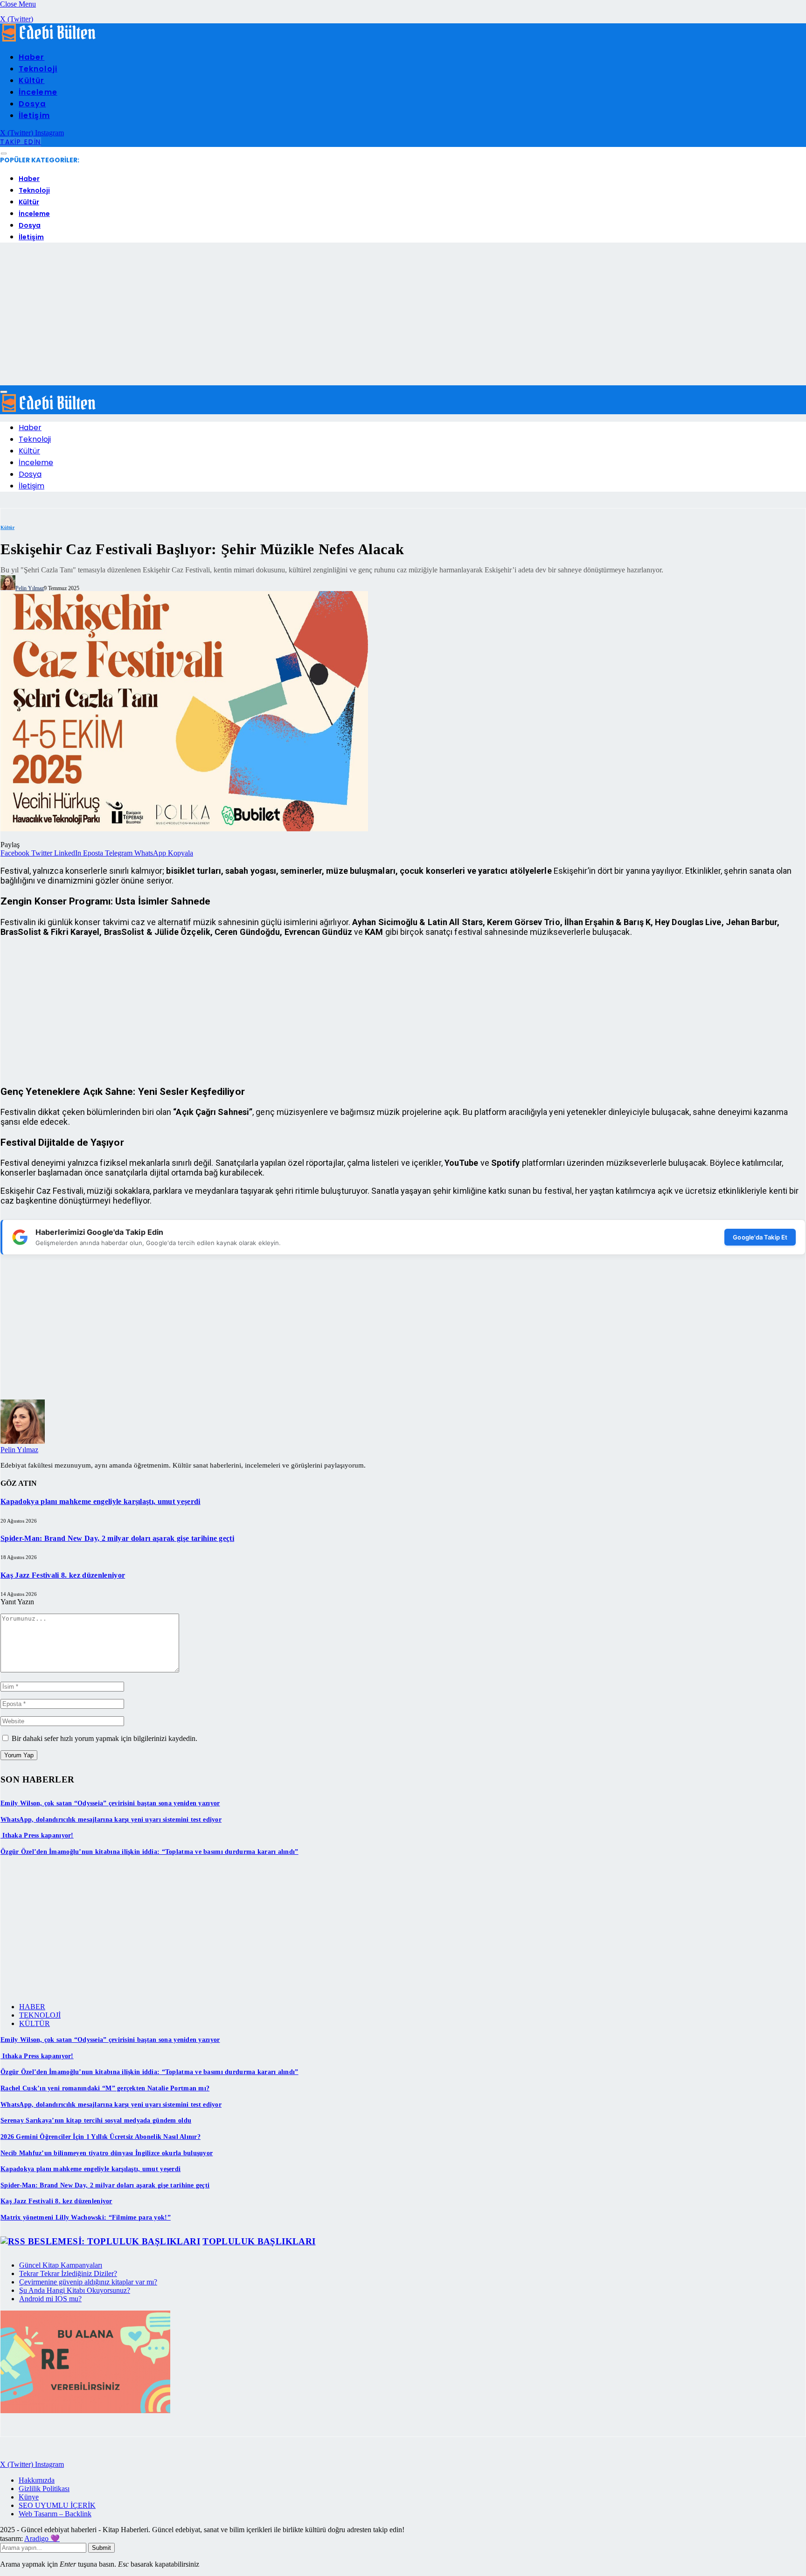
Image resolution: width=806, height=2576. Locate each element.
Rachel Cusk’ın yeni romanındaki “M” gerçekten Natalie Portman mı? (105, 2088)
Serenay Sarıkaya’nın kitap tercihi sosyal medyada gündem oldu (96, 2120)
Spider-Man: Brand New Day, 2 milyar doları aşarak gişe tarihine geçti (117, 1538)
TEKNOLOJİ (40, 2015)
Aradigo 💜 (42, 2538)
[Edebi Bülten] (49, 39)
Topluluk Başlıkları (259, 2241)
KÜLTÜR (35, 2023)
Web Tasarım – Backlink (55, 2514)
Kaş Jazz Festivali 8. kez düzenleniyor (63, 1575)
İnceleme (38, 92)
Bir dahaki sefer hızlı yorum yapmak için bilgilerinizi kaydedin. (104, 1738)
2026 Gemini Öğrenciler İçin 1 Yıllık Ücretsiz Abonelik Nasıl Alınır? (101, 2137)
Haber (31, 57)
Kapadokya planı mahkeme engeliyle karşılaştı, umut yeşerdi (101, 1501)
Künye (29, 2497)
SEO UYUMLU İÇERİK (57, 2505)
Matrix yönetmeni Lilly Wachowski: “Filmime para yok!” (86, 2217)
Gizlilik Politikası (44, 2489)
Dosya (32, 104)
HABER (32, 2007)
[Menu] (4, 154)
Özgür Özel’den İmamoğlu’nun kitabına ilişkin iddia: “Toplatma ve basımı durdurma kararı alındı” (149, 1852)
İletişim (34, 115)
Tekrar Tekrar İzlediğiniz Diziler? (68, 2273)
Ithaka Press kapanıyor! (37, 1835)
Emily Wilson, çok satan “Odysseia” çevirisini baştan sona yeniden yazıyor (110, 1803)
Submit (101, 2548)
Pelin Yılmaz (30, 588)
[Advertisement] (403, 315)
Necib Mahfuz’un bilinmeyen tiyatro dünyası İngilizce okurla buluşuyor (107, 2153)
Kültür (32, 80)
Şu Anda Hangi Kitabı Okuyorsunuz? (75, 2290)
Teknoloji (38, 69)
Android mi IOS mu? (50, 2299)
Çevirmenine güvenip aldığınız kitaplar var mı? (88, 2282)
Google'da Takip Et (760, 1237)
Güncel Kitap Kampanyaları (61, 2265)
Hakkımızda (37, 2480)
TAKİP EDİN (21, 142)
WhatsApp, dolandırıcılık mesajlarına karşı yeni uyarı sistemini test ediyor (111, 1820)
